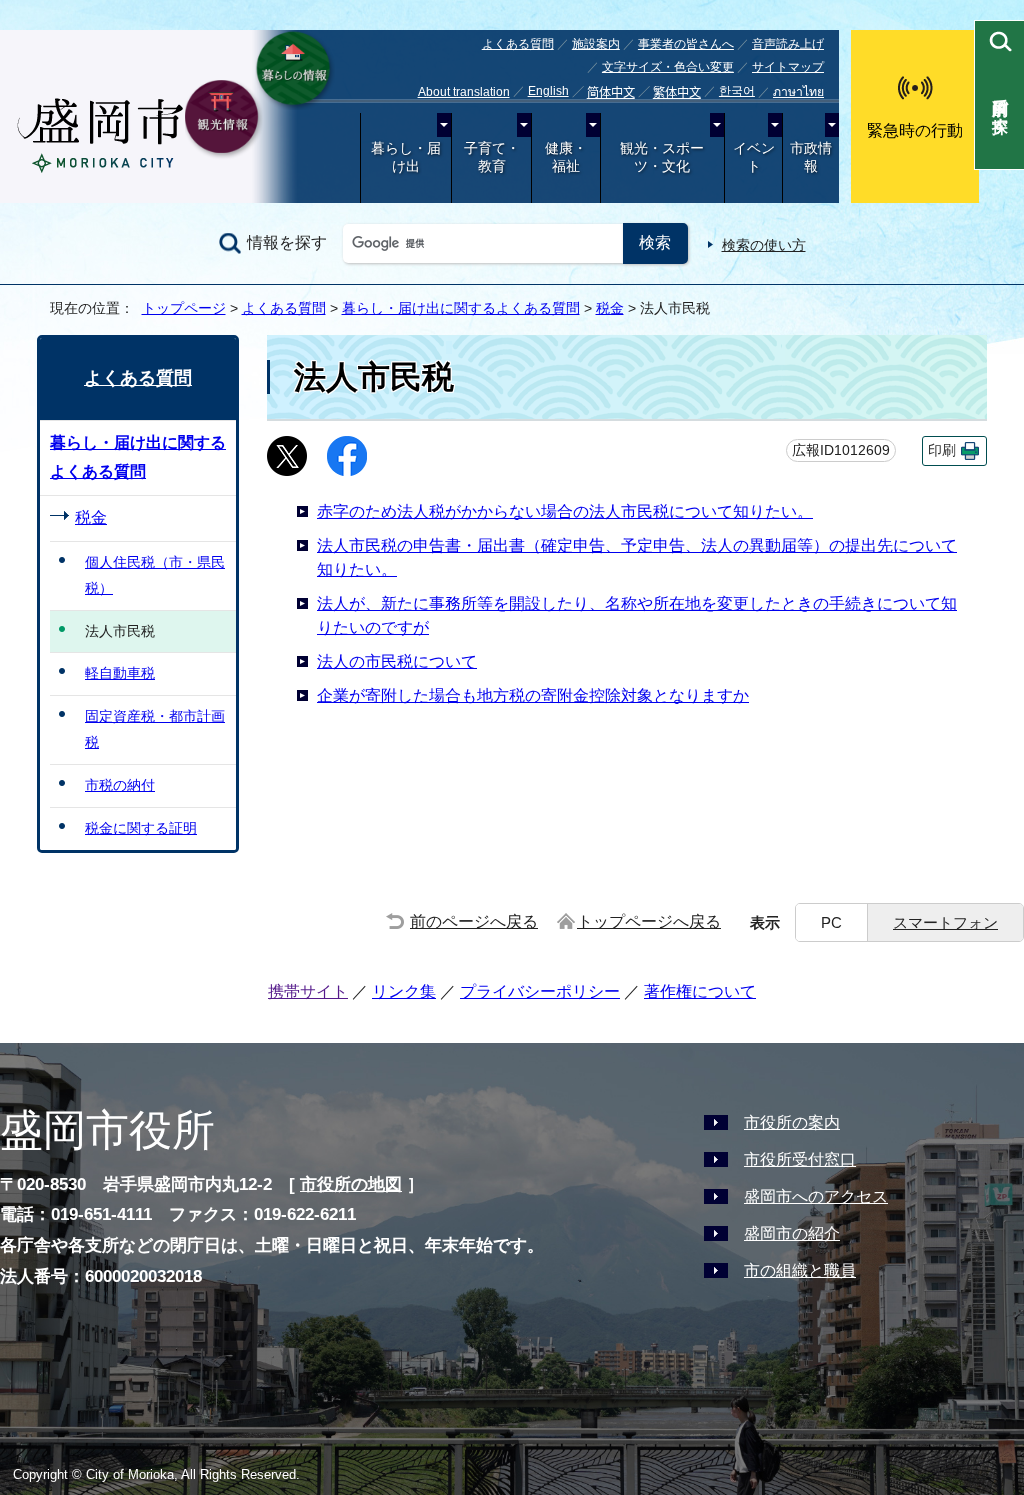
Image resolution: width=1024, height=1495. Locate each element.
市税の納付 (120, 785)
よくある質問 (518, 44)
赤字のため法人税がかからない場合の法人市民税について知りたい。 (565, 511)
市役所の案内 (792, 1122)
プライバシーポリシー (540, 991)
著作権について (700, 991)
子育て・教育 (492, 157)
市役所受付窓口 (800, 1159)
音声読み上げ (788, 44)
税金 (610, 308)
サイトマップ (788, 67)
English (548, 91)
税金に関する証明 (141, 828)
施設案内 (596, 44)
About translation (464, 92)
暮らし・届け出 (406, 157)
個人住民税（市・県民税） (155, 575)
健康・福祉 (566, 157)
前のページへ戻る (474, 921)
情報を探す (287, 242)
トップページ (184, 308)
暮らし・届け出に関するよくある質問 (461, 308)
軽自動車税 (120, 673)
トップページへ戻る (649, 921)
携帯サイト (308, 991)
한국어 (737, 91)
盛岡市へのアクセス (816, 1196)
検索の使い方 (764, 245)
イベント (754, 157)
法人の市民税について (397, 661)
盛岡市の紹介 (792, 1233)
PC (831, 922)
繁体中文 (677, 93)
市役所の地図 (351, 1184)
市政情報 (811, 157)
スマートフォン (945, 922)
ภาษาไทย (798, 92)
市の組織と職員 (800, 1270)
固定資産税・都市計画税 (155, 729)
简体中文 (611, 93)
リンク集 (404, 991)
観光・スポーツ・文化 (662, 157)
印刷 (942, 450)
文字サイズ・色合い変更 (668, 67)
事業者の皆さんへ (686, 44)
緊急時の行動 (915, 130)
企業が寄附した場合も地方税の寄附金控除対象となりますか (533, 695)
